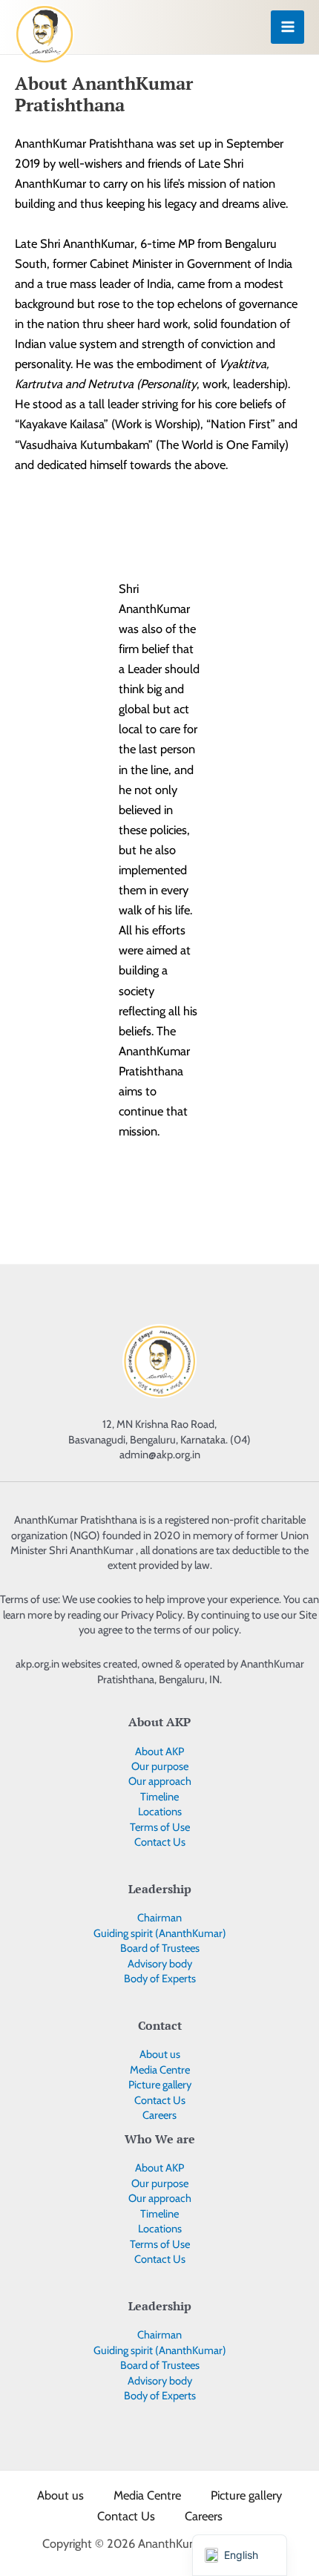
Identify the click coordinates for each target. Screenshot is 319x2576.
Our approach (160, 1781)
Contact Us (160, 1842)
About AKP (159, 1751)
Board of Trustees (160, 1948)
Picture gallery (160, 2085)
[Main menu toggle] (287, 27)
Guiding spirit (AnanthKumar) (160, 1933)
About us (160, 2054)
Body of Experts (160, 1979)
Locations (160, 1812)
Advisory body (160, 1964)
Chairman (159, 1918)
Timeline (159, 1797)
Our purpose (160, 1766)
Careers (159, 2115)
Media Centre (160, 2070)
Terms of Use (160, 1827)
